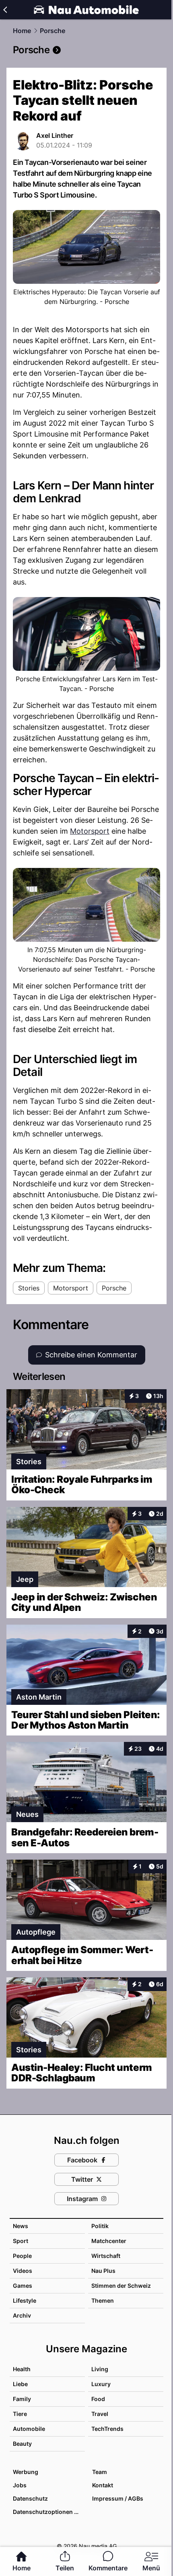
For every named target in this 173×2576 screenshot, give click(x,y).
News (21, 2226)
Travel (100, 2414)
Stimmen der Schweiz (121, 2286)
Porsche (53, 31)
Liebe (20, 2384)
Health (22, 2369)
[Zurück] (5, 10)
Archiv (22, 2315)
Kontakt (103, 2485)
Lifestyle (25, 2300)
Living (100, 2369)
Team (100, 2472)
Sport (21, 2241)
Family (22, 2399)
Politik (100, 2226)
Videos (23, 2271)
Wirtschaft (106, 2256)
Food (98, 2399)
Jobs (20, 2485)
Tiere (20, 2414)
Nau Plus (103, 2271)
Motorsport (90, 831)
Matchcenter (109, 2241)
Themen (103, 2300)
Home (22, 31)
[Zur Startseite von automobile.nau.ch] (86, 10)
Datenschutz (30, 2498)
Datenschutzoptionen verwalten (48, 2512)
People (22, 2256)
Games (23, 2286)
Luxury (101, 2384)
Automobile (29, 2429)
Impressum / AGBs (118, 2498)
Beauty (22, 2444)
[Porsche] (86, 50)
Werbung (26, 2472)
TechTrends (107, 2429)
